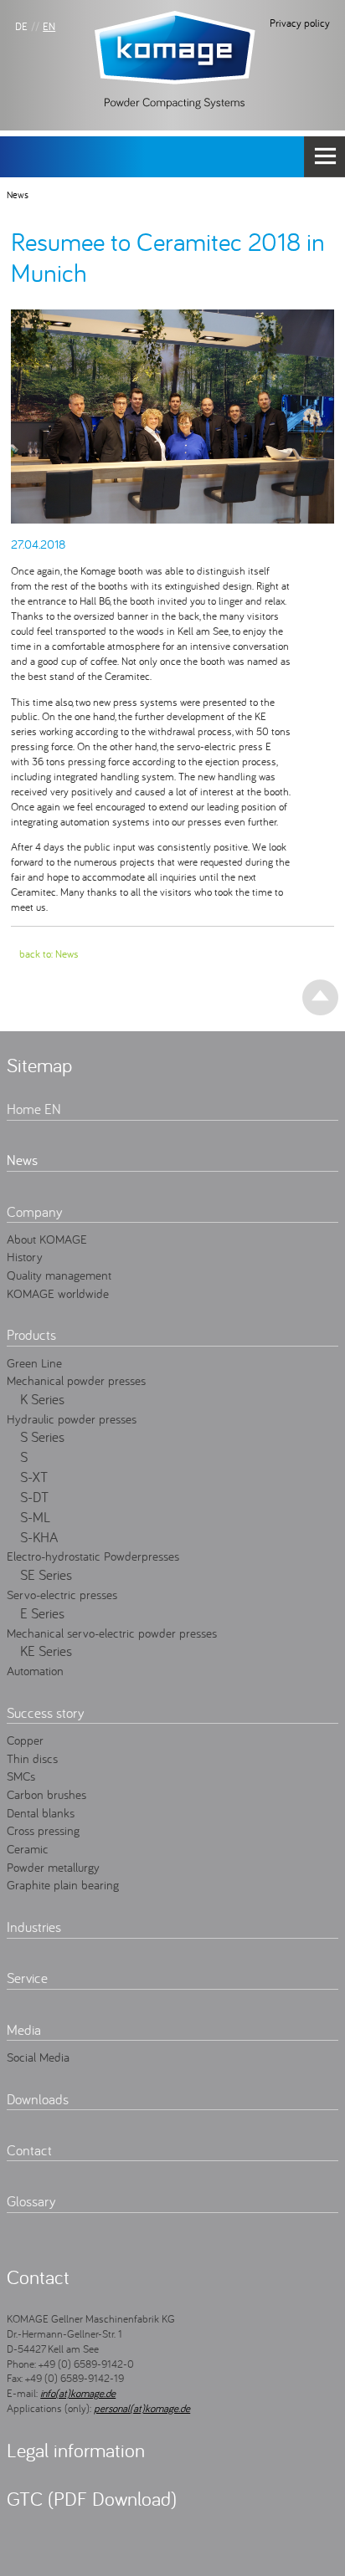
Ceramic (28, 1848)
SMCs (21, 1776)
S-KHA (39, 1537)
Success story (45, 1713)
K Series (42, 1399)
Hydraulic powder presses (72, 1418)
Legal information (76, 2450)
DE (21, 26)
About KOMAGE (47, 1239)
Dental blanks (41, 1812)
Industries (34, 1927)
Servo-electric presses (62, 1594)
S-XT (34, 1477)
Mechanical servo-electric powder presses (112, 1633)
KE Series (46, 1651)
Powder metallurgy (53, 1867)
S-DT (34, 1497)
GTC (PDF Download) (92, 2499)
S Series (42, 1437)
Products (31, 1335)
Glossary (31, 2201)
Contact (29, 2150)
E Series (42, 1613)
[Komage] (175, 59)
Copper (25, 1740)
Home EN (34, 1109)
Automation (35, 1670)
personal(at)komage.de (142, 2408)
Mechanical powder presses (76, 1380)
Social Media (38, 2057)
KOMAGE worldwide (58, 1293)
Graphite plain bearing (63, 1884)
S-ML (35, 1517)
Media (24, 2030)
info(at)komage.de (78, 2393)
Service (27, 1978)
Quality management (59, 1275)
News (18, 194)
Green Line (34, 1362)
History (25, 1256)
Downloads (38, 2099)
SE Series (46, 1575)
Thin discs (32, 1758)
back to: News (49, 953)
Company (34, 1212)
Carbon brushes (46, 1794)
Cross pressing (43, 1830)
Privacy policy (300, 23)
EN (49, 26)
